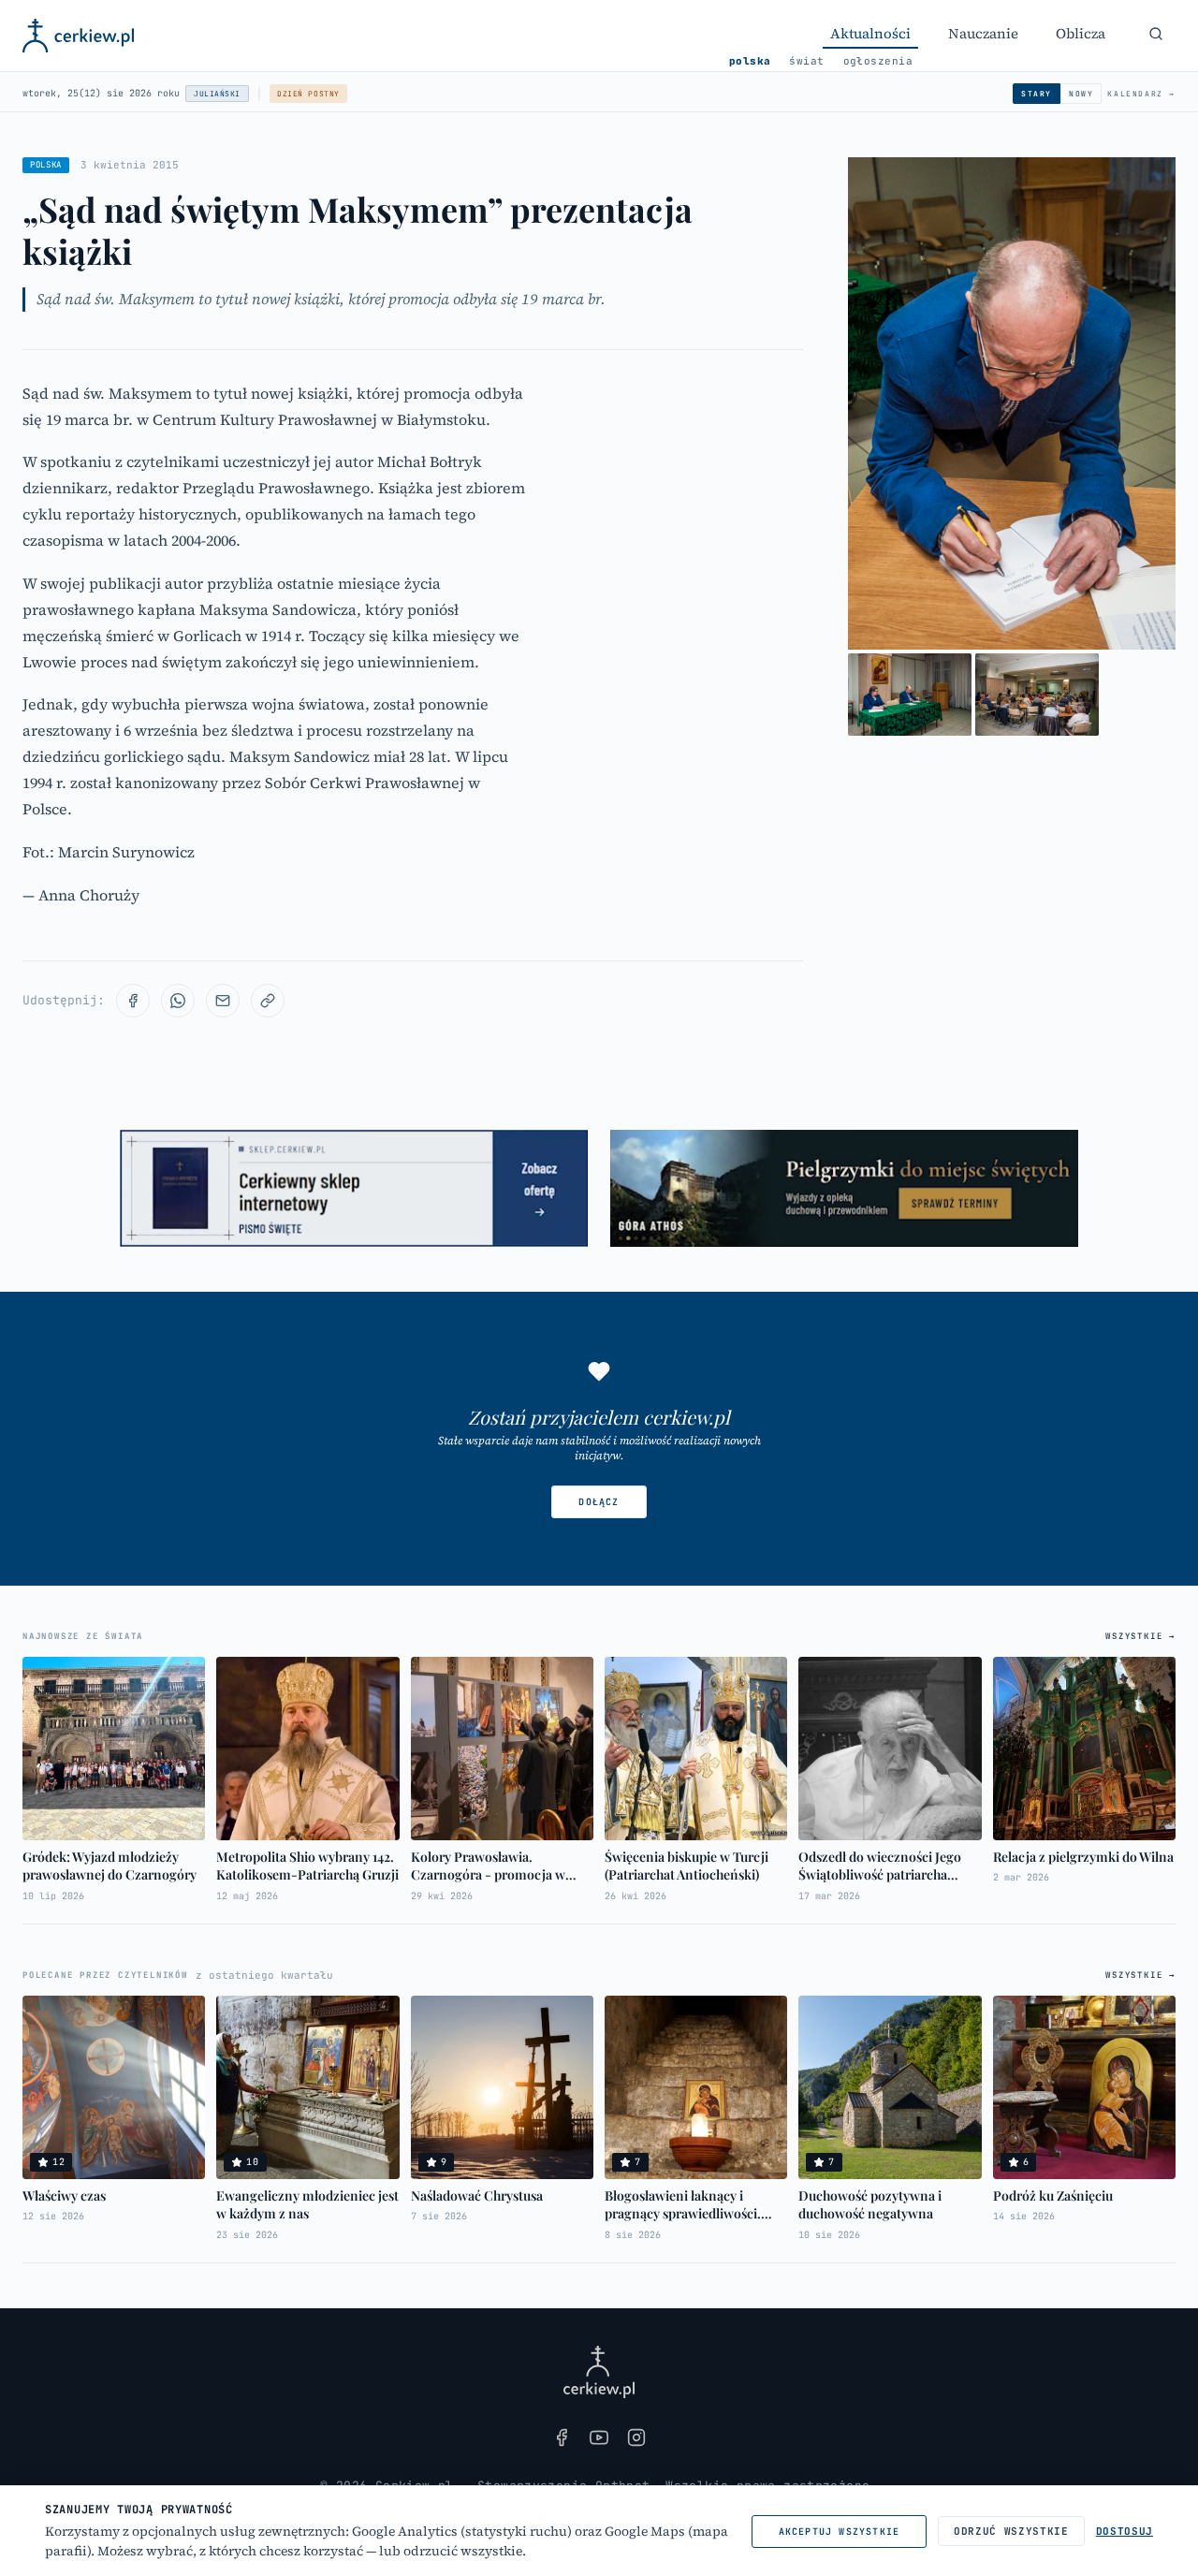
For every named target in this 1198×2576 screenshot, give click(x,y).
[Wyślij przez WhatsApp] (178, 1001)
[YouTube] (599, 2437)
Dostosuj (1125, 2531)
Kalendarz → (1141, 94)
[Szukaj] (1156, 34)
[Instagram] (636, 2437)
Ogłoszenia (878, 61)
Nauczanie (983, 33)
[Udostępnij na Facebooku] (133, 1001)
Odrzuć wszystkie (1011, 2531)
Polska (750, 61)
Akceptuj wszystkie (840, 2532)
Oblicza (1081, 33)
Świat (806, 61)
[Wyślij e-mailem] (223, 1001)
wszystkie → (1140, 1636)
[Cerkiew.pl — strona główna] (78, 36)
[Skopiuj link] (268, 1001)
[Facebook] (562, 2437)
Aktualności (870, 33)
